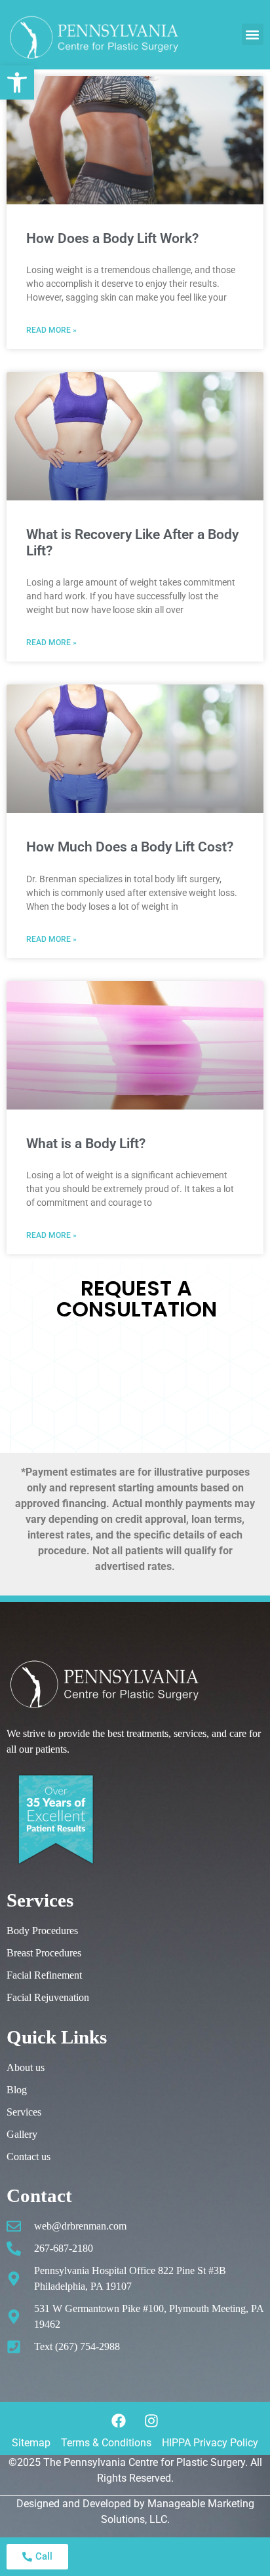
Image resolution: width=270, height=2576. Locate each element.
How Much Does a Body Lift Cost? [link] (130, 847)
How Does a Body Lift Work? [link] (112, 238)
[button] (253, 34)
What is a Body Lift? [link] (86, 1144)
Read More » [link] (51, 330)
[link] (17, 83)
